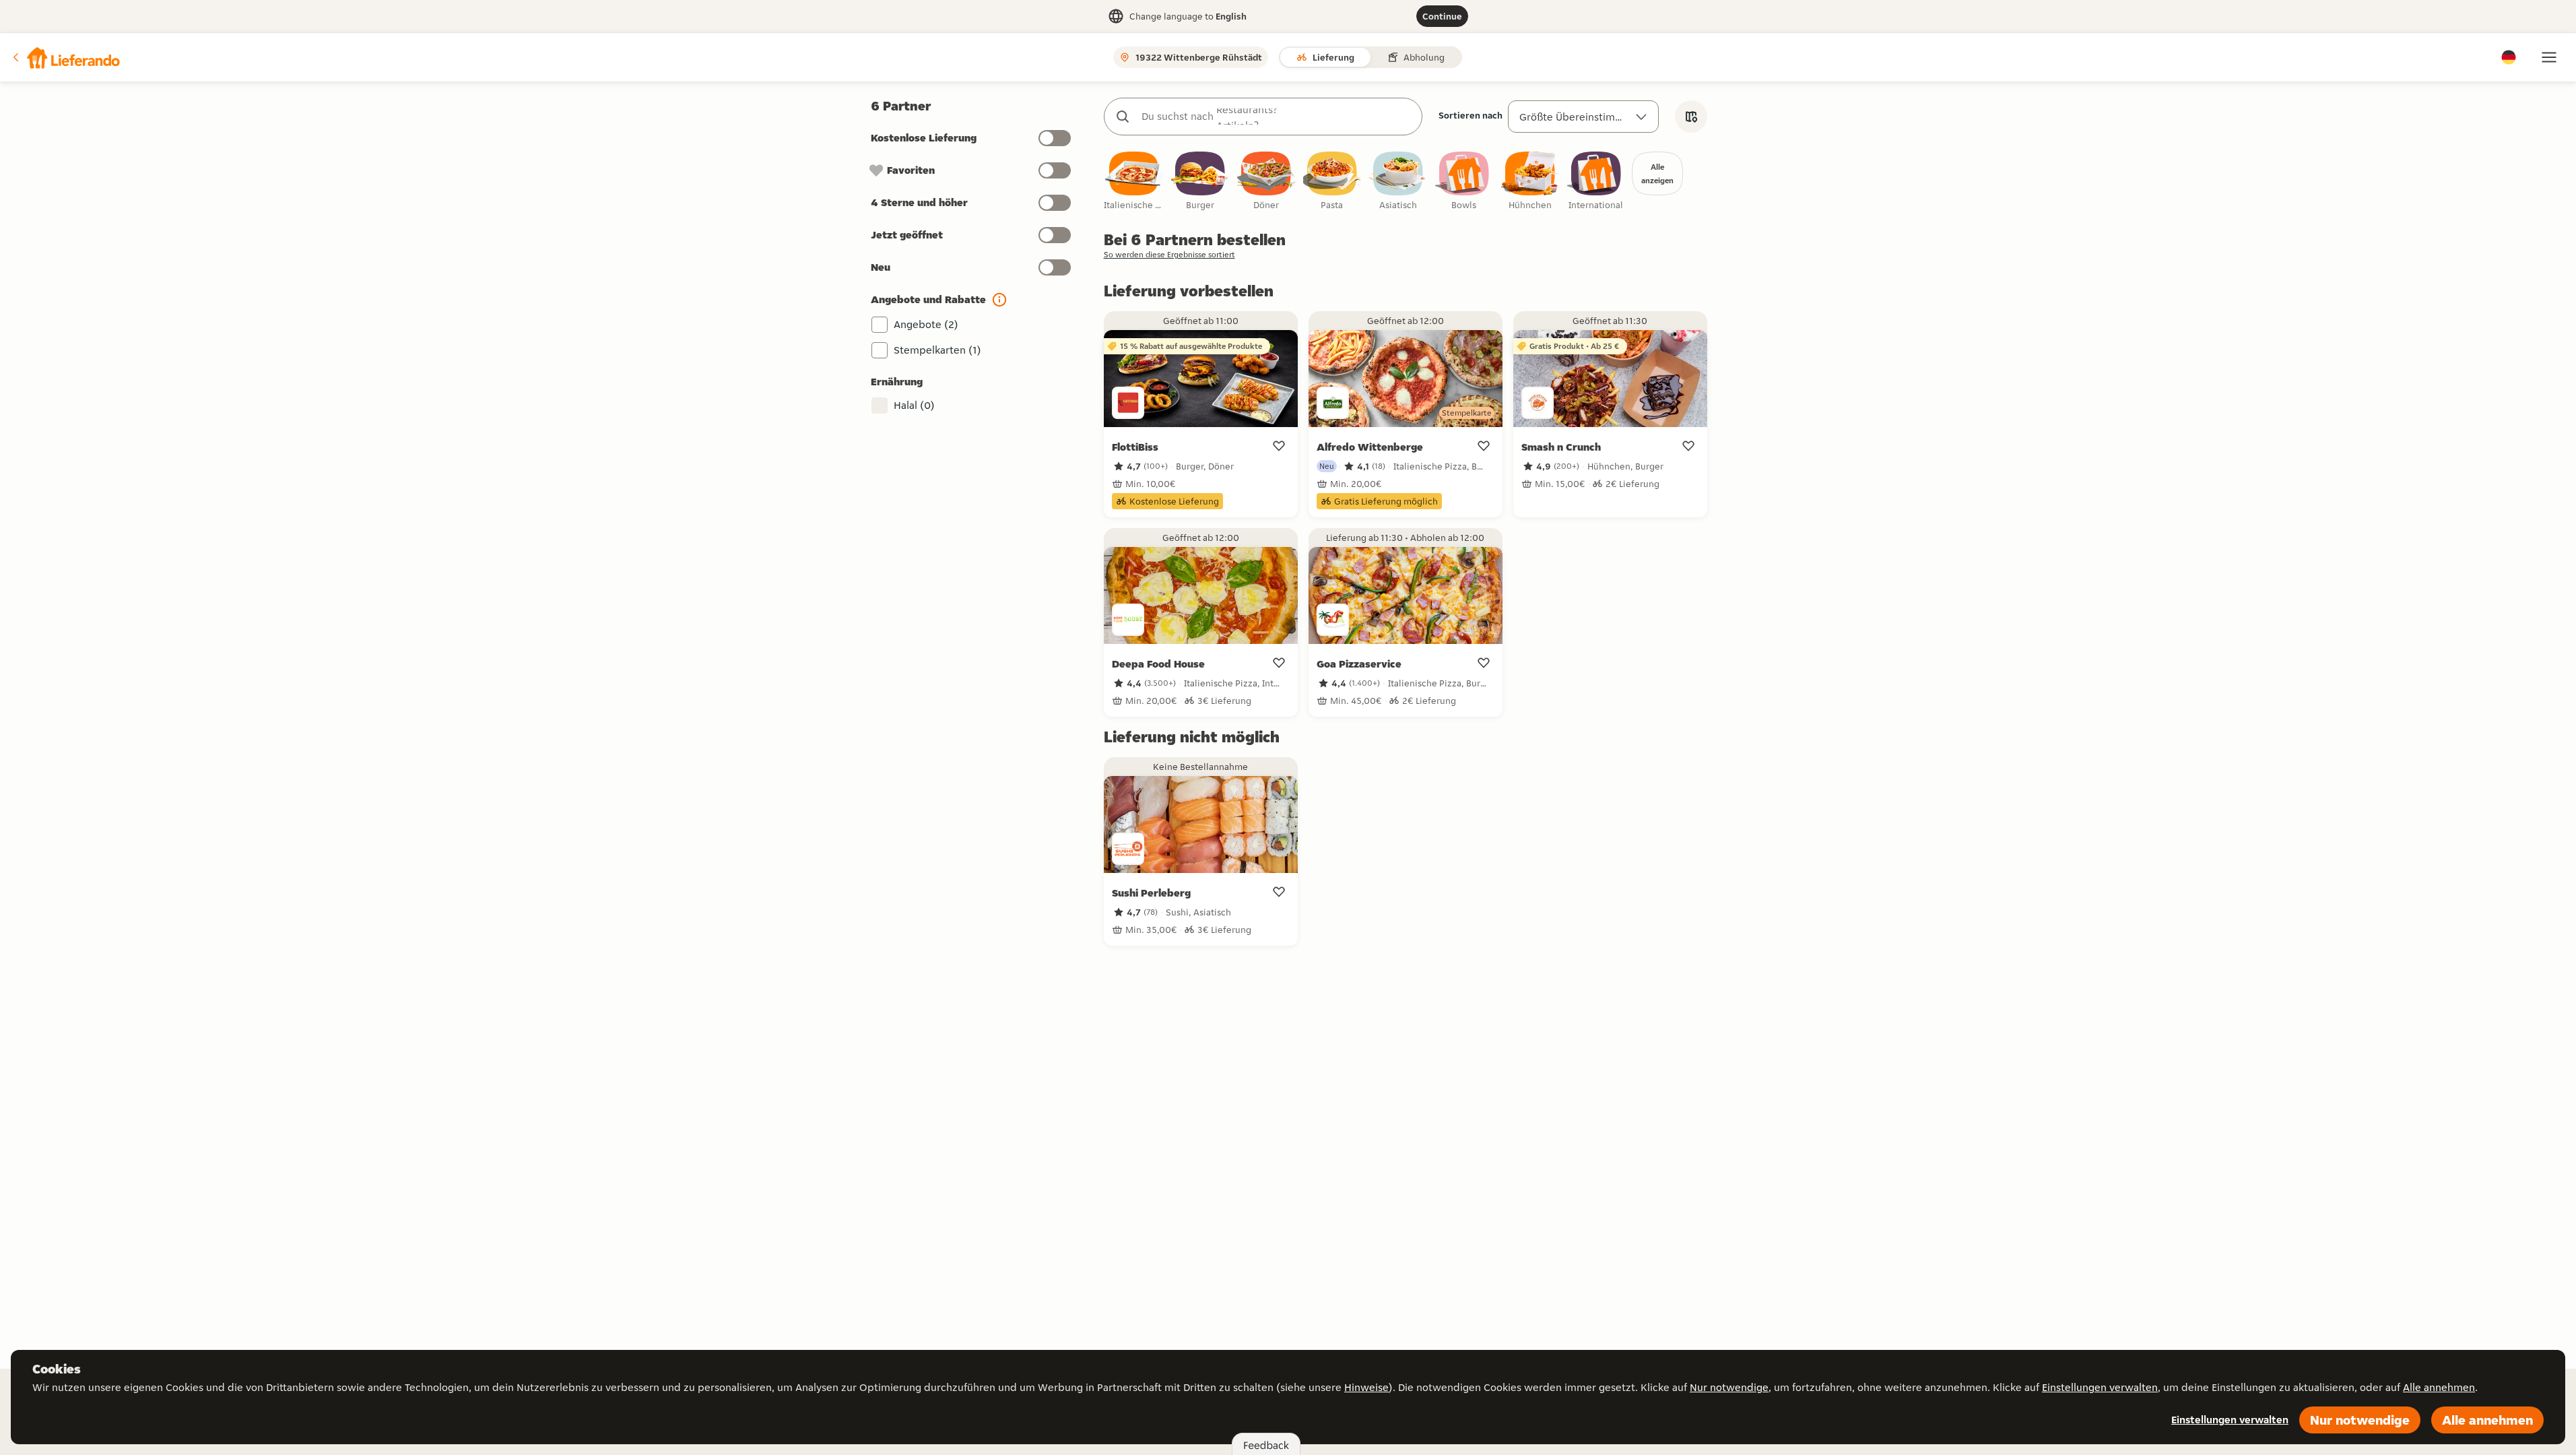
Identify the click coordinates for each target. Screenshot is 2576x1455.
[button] (65, 57)
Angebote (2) (926, 324)
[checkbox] (1134, 182)
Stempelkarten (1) (937, 350)
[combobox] (1277, 117)
